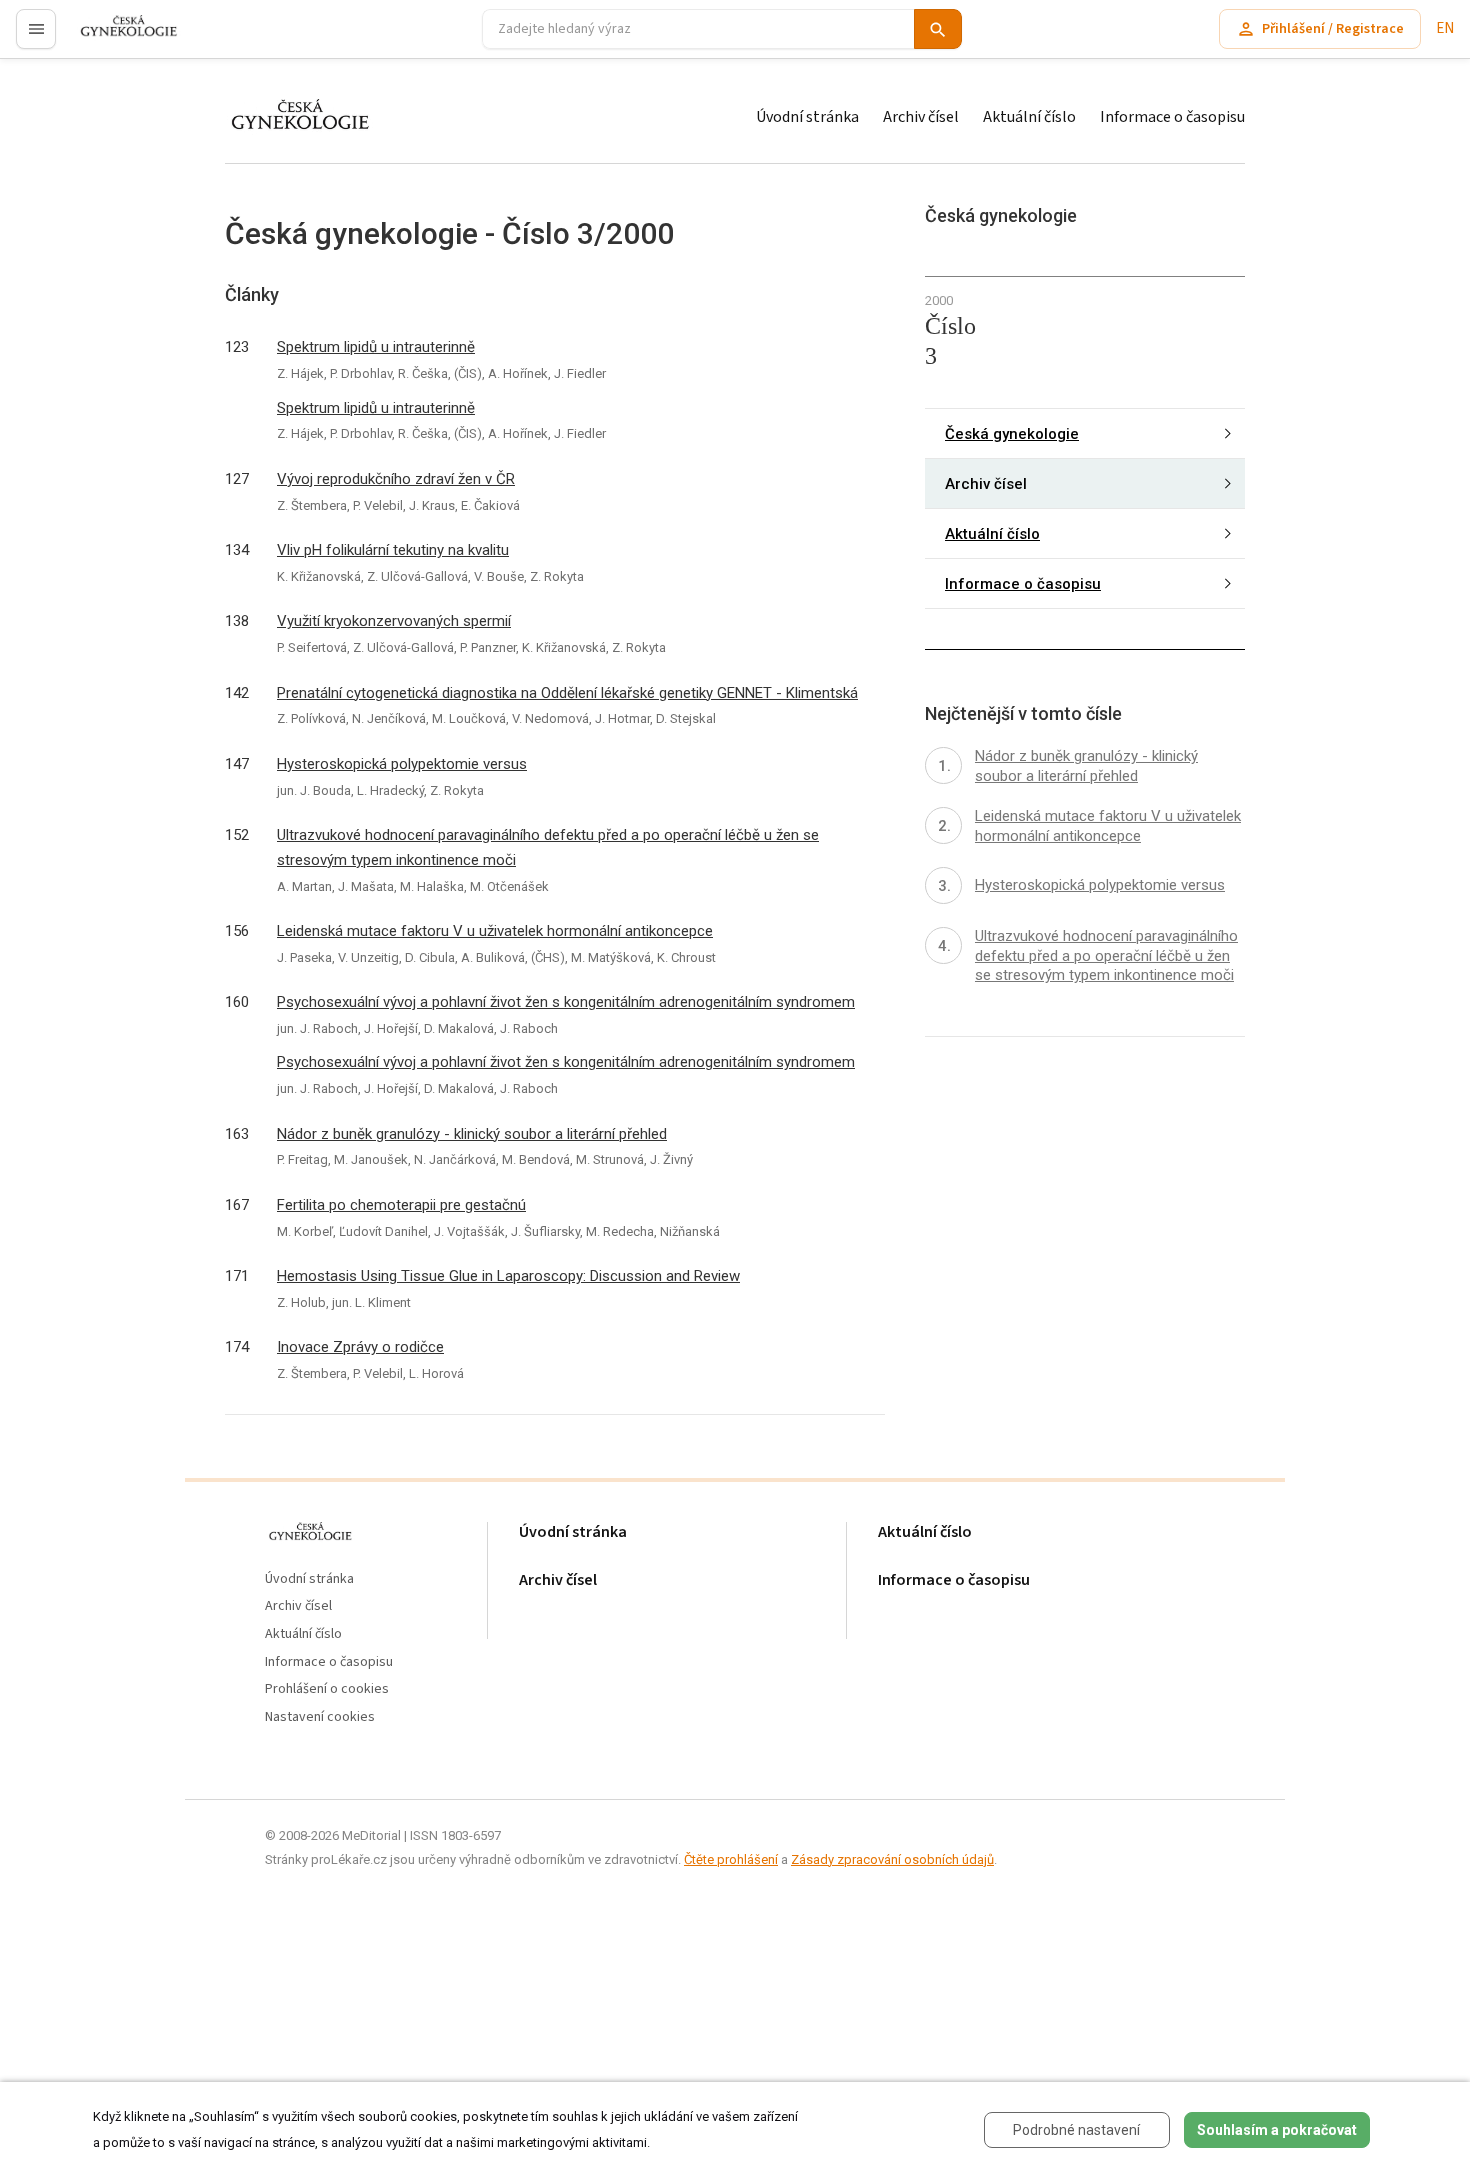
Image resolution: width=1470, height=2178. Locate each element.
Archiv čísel (921, 117)
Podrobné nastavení (1076, 2130)
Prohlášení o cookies (327, 1689)
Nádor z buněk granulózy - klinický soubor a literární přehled (472, 1134)
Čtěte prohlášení (731, 1859)
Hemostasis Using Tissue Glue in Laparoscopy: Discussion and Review (508, 1276)
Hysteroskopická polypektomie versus (402, 764)
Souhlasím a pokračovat (1277, 2130)
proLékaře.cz (116, 37)
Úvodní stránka (807, 117)
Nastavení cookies (320, 1717)
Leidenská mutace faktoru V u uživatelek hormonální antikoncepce (495, 931)
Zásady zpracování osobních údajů (892, 1859)
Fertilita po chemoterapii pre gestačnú (401, 1205)
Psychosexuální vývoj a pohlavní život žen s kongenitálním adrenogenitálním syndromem (566, 1002)
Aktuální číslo (1029, 117)
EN (1445, 28)
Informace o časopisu (1172, 117)
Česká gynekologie (1012, 433)
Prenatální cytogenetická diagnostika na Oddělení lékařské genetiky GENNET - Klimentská (567, 693)
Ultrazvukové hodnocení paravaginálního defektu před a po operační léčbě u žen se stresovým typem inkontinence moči (548, 847)
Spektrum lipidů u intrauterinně (376, 347)
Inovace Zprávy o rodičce (360, 1347)
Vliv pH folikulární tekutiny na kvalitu (393, 550)
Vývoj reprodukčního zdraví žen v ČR (396, 479)
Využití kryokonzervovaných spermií (394, 621)
